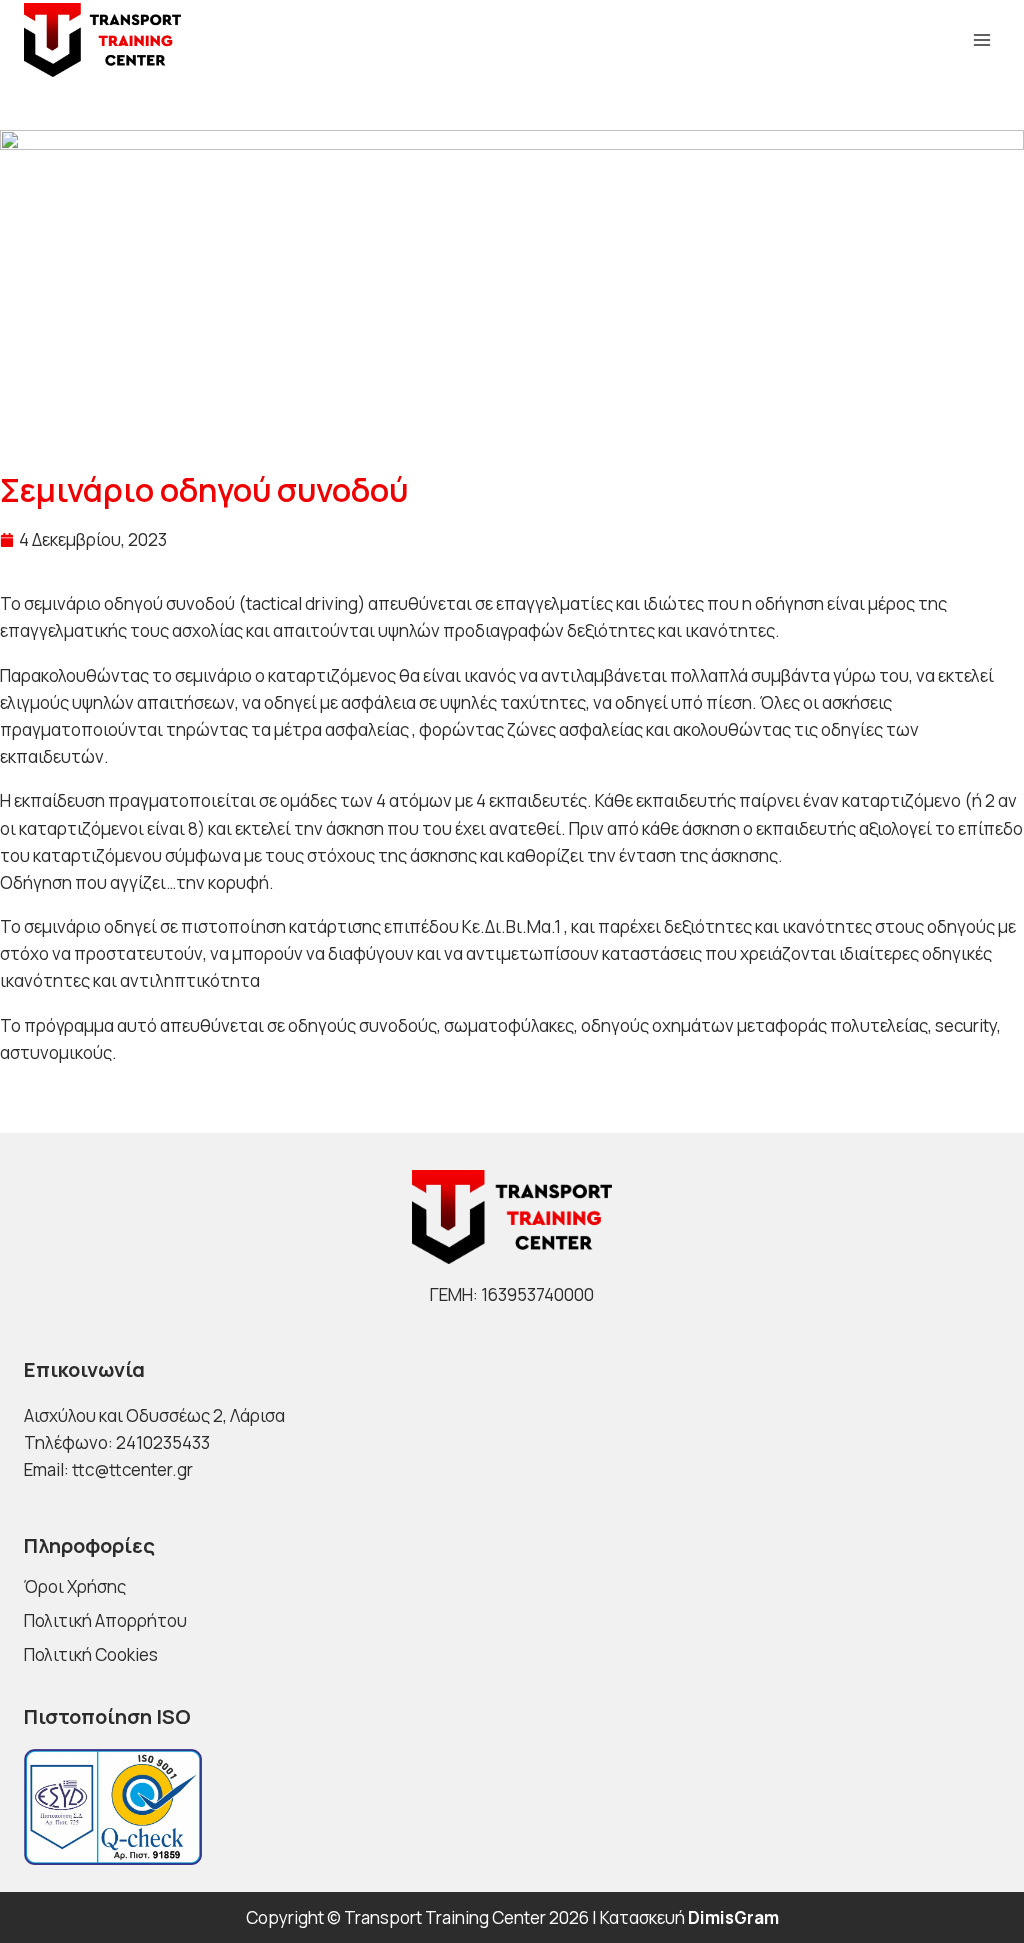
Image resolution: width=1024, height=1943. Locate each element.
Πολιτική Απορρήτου (105, 1620)
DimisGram (733, 1917)
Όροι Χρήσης (75, 1586)
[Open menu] (981, 39)
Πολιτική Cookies (91, 1654)
